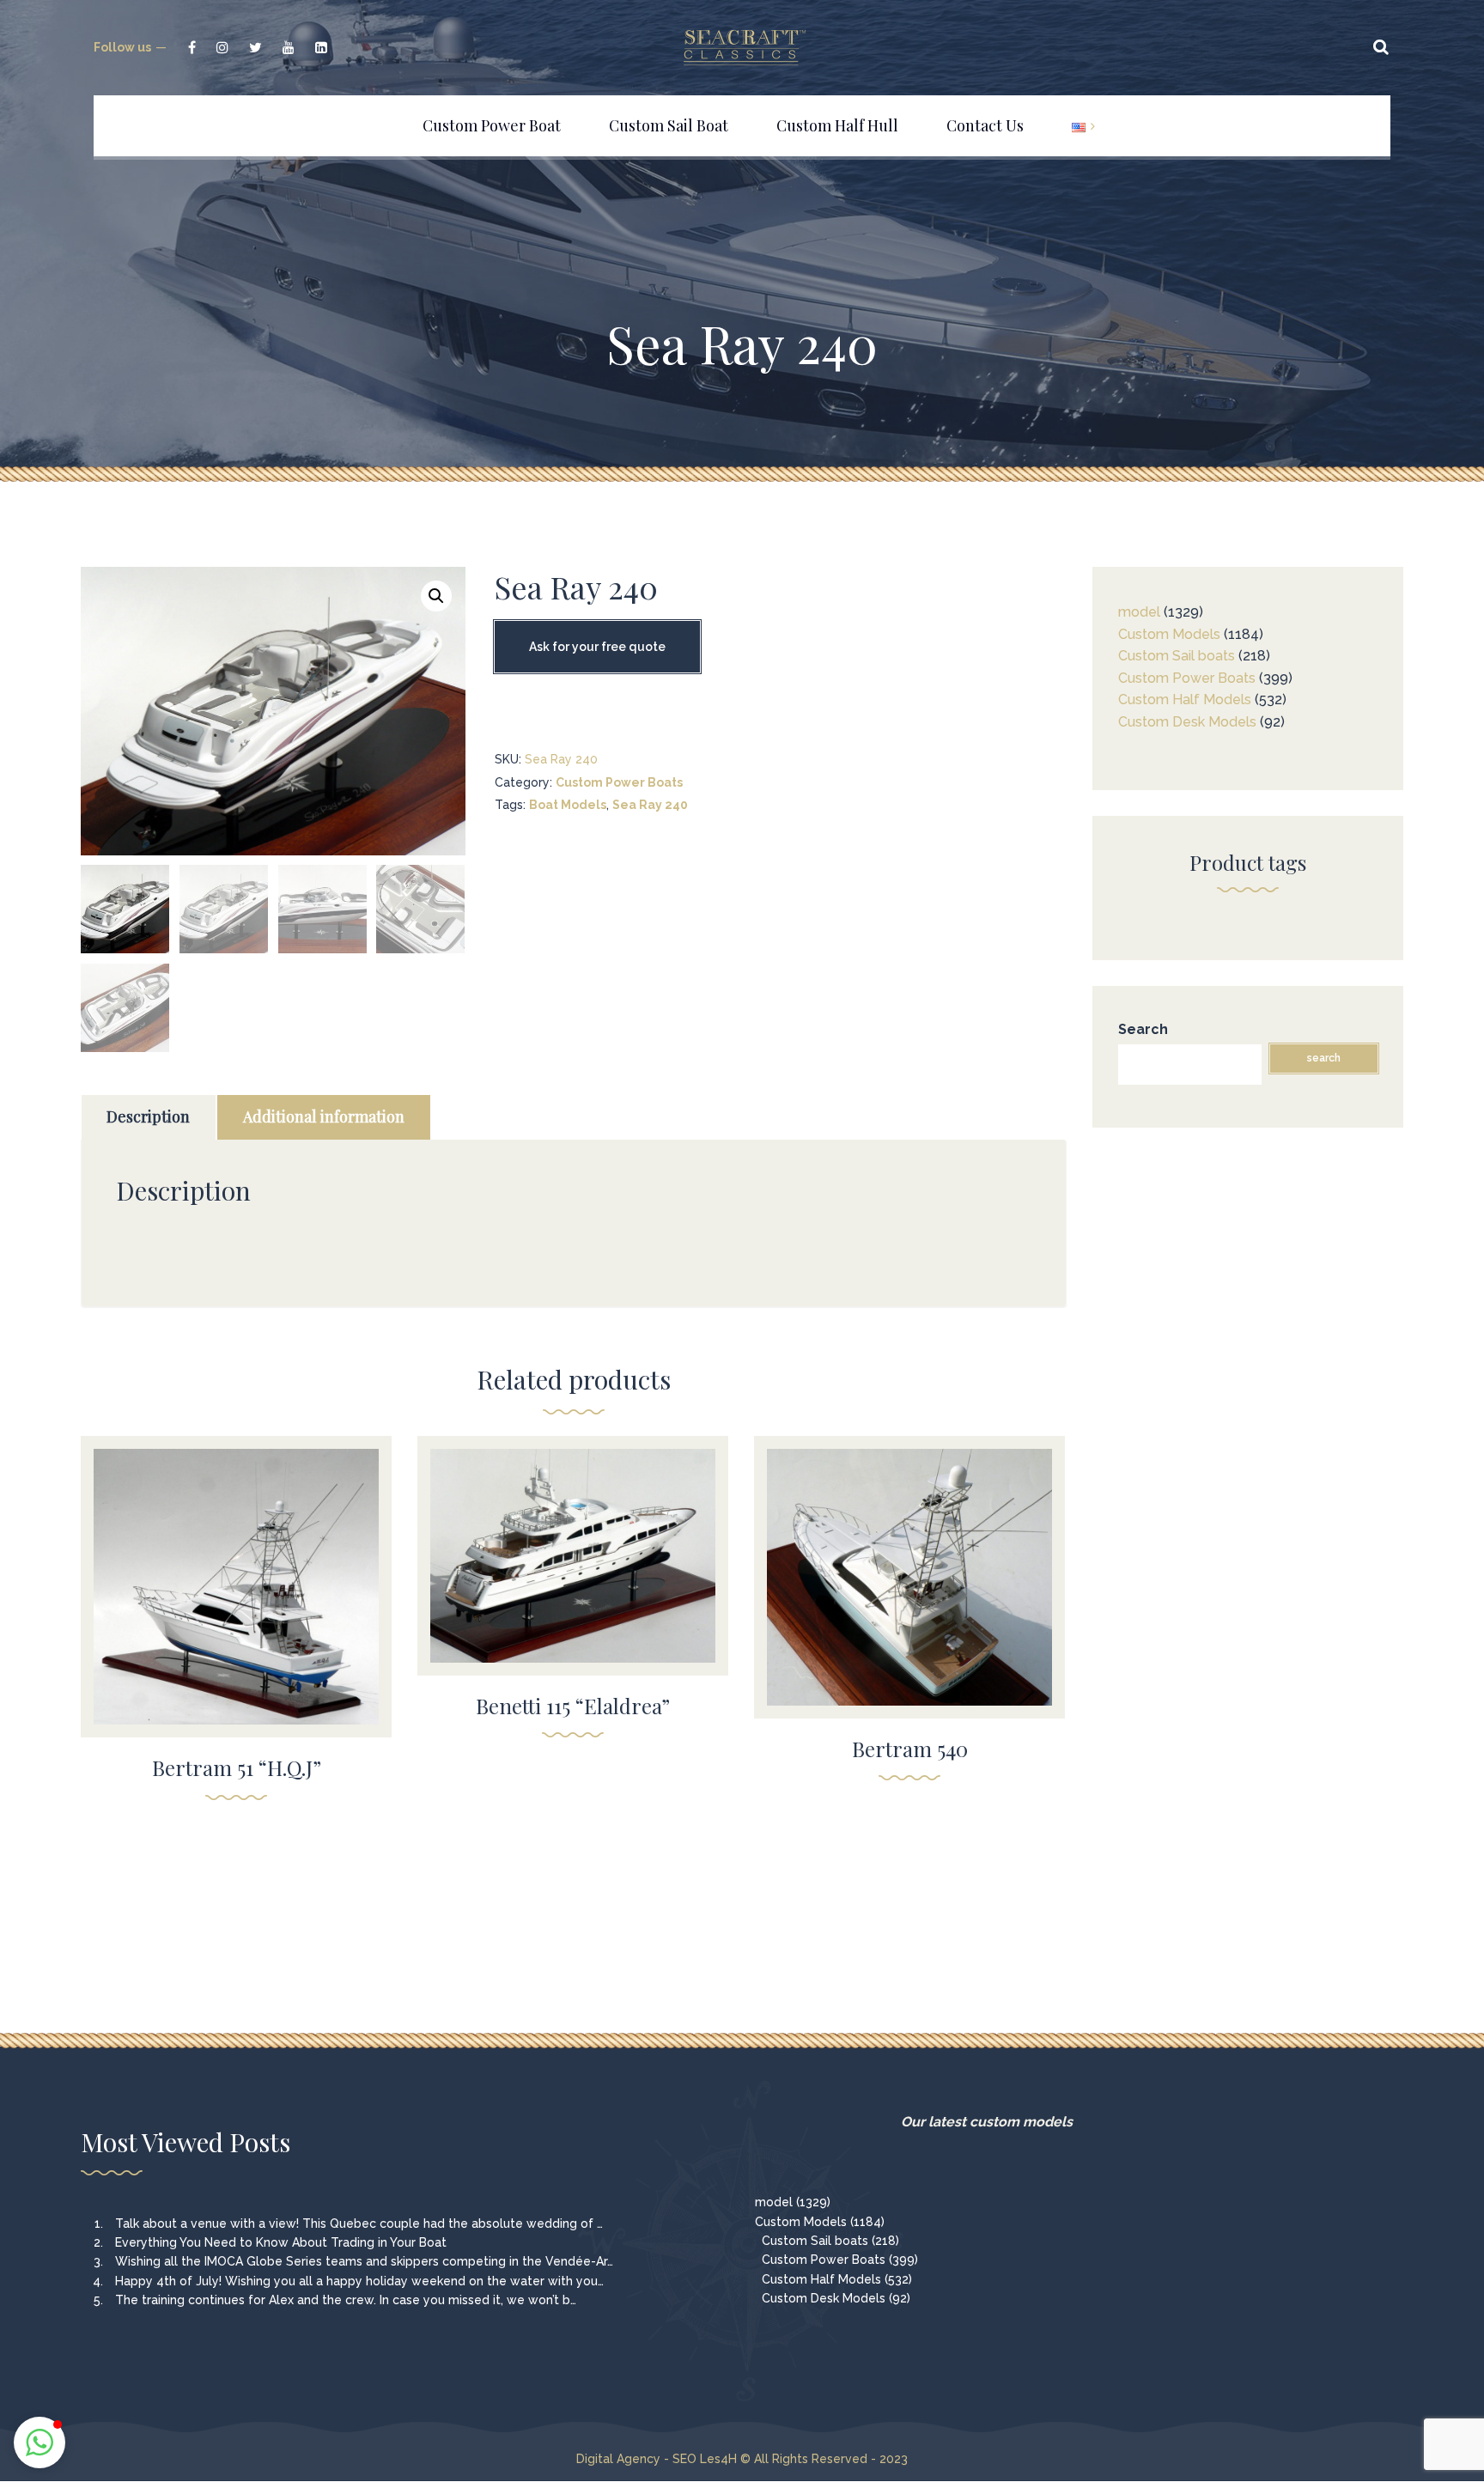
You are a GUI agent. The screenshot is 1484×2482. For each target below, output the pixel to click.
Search (1143, 1029)
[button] (436, 596)
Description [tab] (148, 1116)
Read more (237, 1576)
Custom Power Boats (619, 782)
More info (236, 1612)
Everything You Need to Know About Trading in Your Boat (281, 2242)
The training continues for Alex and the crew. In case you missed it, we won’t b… (346, 2300)
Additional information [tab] (324, 1116)
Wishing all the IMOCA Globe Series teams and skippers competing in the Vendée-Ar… (364, 2261)
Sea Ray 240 (650, 805)
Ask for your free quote (597, 647)
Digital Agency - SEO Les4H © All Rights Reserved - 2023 (742, 2459)
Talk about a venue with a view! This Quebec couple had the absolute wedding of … (359, 2223)
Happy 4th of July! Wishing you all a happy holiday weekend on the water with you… (359, 2281)
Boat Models (568, 805)
